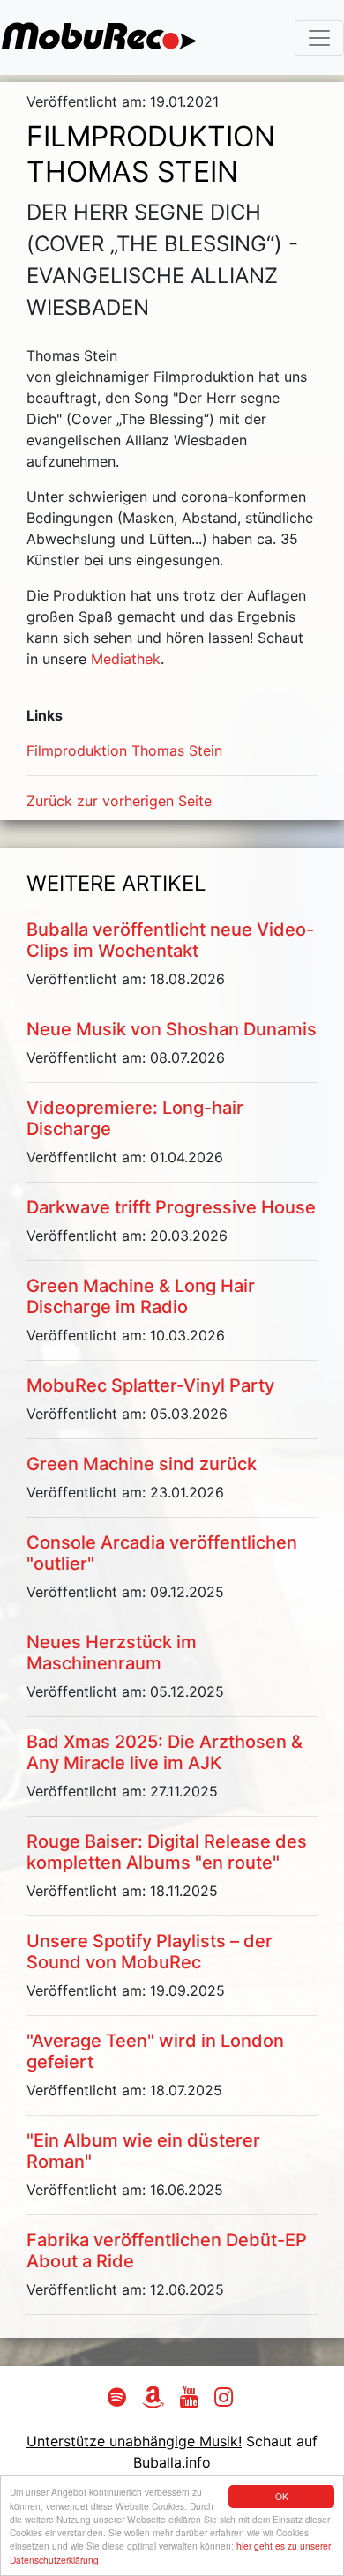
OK (282, 2496)
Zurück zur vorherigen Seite (119, 801)
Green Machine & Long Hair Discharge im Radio (141, 1296)
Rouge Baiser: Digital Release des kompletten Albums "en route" (167, 1852)
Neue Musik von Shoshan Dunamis (172, 1029)
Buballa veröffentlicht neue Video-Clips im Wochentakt (170, 940)
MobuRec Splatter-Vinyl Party (150, 1385)
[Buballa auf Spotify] (119, 2400)
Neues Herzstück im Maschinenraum (112, 1653)
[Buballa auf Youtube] (191, 2400)
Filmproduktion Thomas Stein (124, 750)
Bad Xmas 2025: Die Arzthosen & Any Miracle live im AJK (165, 1752)
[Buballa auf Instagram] (226, 2400)
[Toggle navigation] (319, 38)
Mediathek (126, 659)
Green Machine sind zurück (142, 1464)
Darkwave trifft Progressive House (171, 1207)
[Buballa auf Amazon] (155, 2400)
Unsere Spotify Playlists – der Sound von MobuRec (150, 1952)
